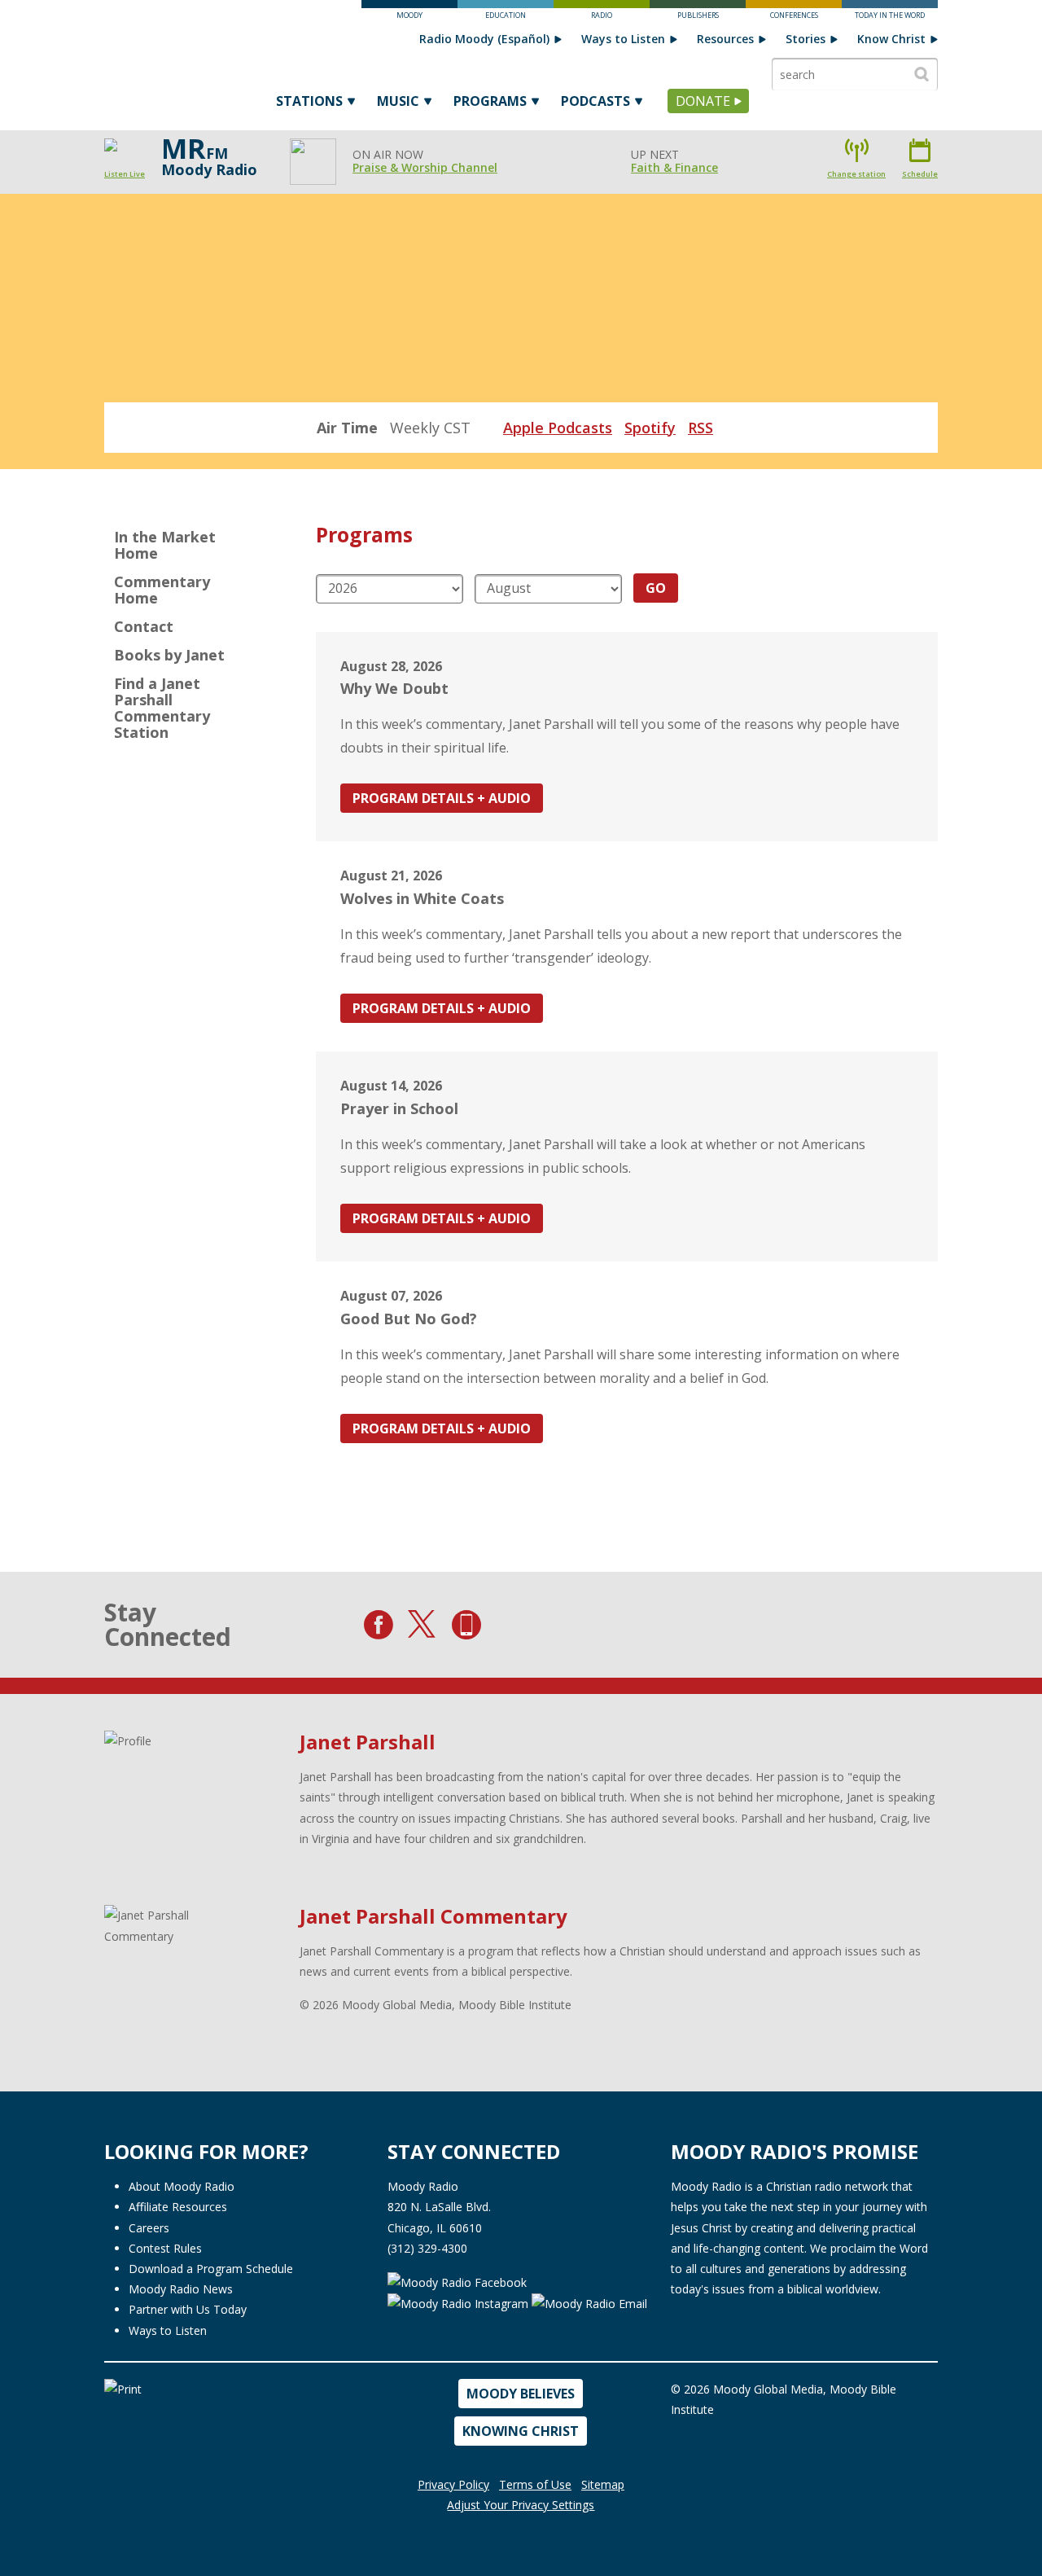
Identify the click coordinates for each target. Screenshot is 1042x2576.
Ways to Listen (623, 39)
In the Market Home (165, 545)
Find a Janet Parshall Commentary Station (162, 708)
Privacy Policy (453, 2484)
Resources (725, 39)
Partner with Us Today (188, 2309)
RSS (701, 428)
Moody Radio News (181, 2289)
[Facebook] (379, 1625)
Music (398, 101)
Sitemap (603, 2484)
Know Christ (891, 39)
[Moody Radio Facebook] (457, 2281)
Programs (490, 101)
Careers (149, 2228)
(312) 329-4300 (427, 2248)
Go (656, 588)
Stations (309, 101)
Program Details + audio (442, 798)
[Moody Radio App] (466, 1625)
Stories (806, 39)
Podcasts (595, 101)
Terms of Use (535, 2484)
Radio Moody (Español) (484, 39)
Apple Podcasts (558, 428)
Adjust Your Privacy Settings (521, 2505)
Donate (703, 101)
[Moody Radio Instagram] (460, 2303)
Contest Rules (165, 2248)
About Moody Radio (182, 2186)
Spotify (650, 428)
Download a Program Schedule (211, 2269)
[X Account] (422, 1625)
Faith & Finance (674, 167)
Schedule (920, 174)
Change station (856, 174)
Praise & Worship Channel (425, 167)
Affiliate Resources (178, 2207)
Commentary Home (162, 590)
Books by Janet (169, 655)
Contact (144, 626)
